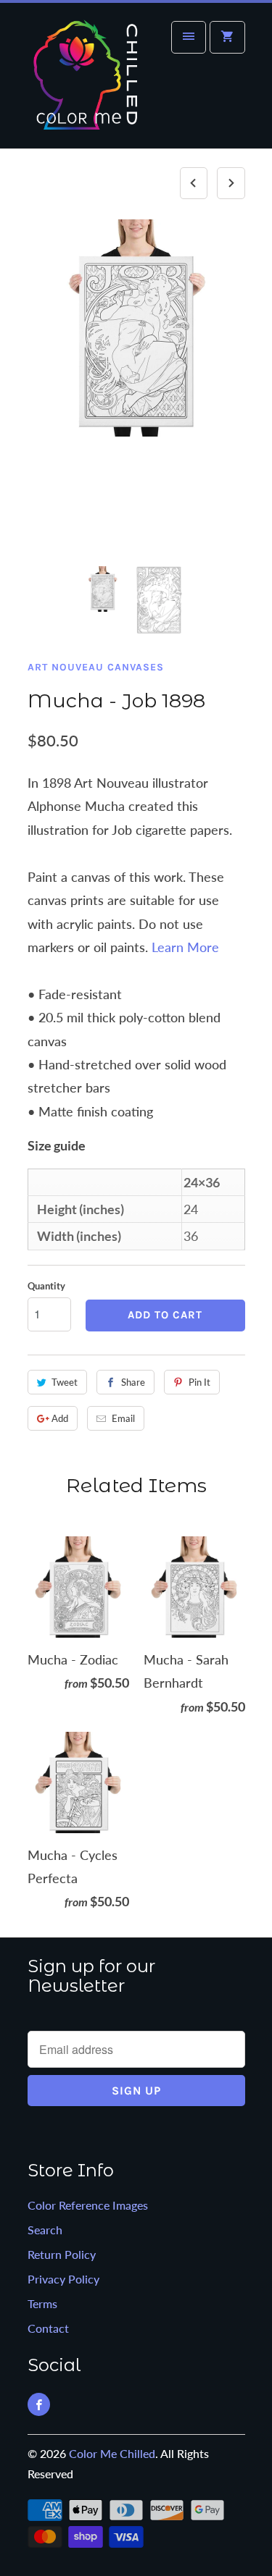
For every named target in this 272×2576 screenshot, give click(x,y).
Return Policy (62, 2254)
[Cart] (227, 37)
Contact (48, 2328)
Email (123, 1418)
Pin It (199, 1382)
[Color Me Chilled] (86, 81)
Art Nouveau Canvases (96, 667)
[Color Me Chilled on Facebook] (39, 2404)
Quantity (46, 1286)
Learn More (185, 947)
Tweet (65, 1382)
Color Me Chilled (112, 2453)
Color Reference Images (88, 2205)
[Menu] (189, 37)
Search (45, 2230)
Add (60, 1418)
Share (133, 1382)
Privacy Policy (63, 2279)
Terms (42, 2303)
